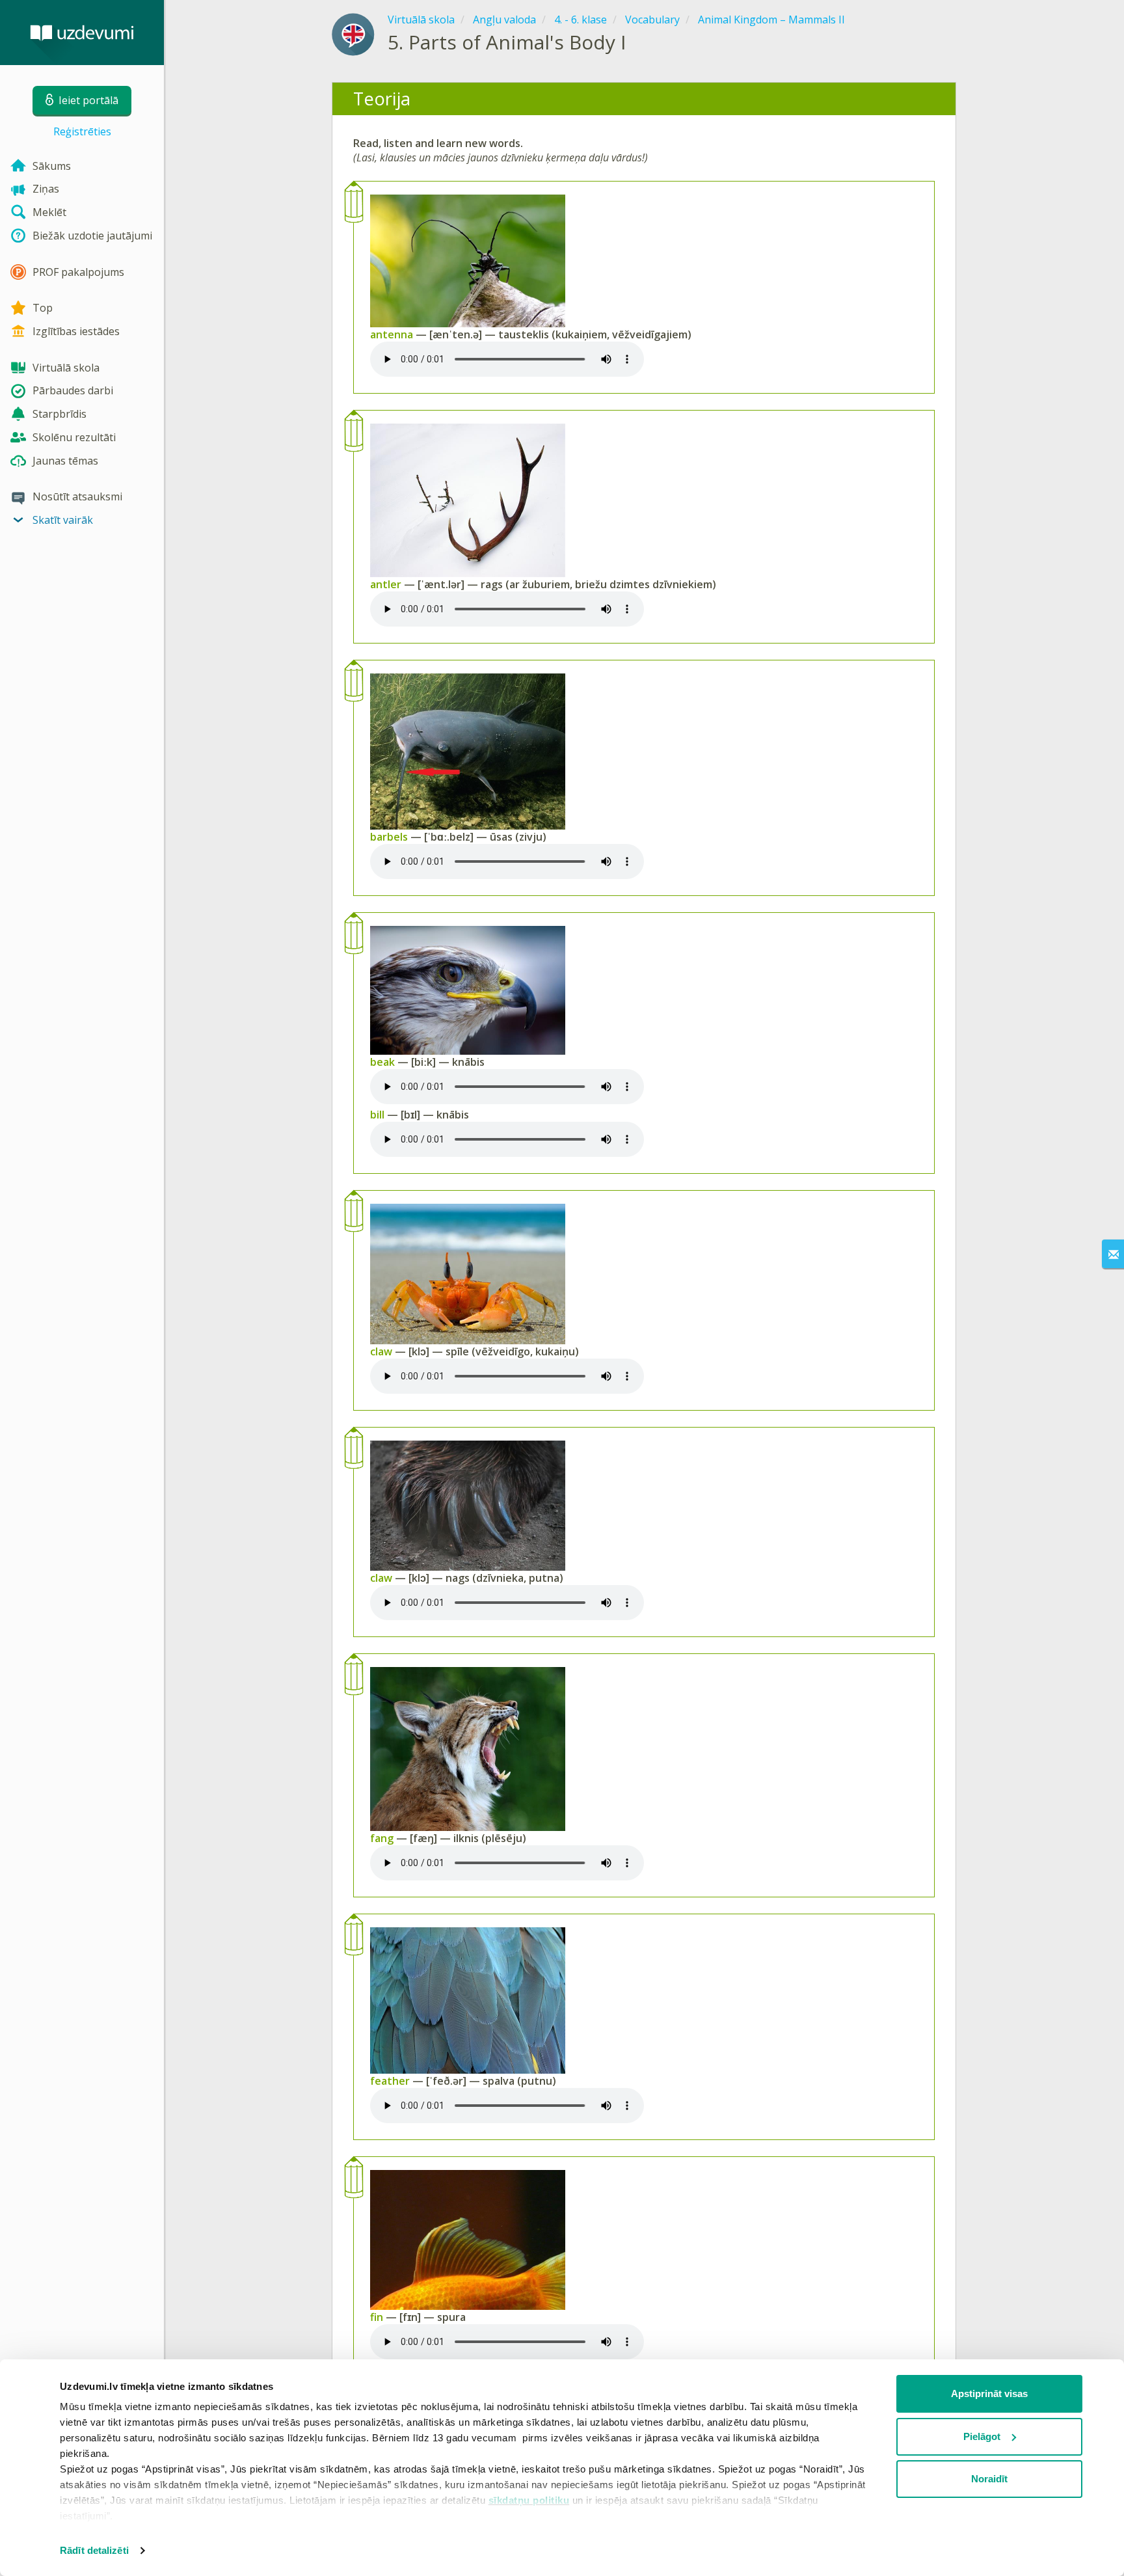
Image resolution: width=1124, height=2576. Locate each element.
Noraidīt (989, 2479)
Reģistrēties (82, 131)
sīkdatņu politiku (529, 2500)
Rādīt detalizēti (94, 2550)
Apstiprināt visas (989, 2393)
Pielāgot (982, 2436)
